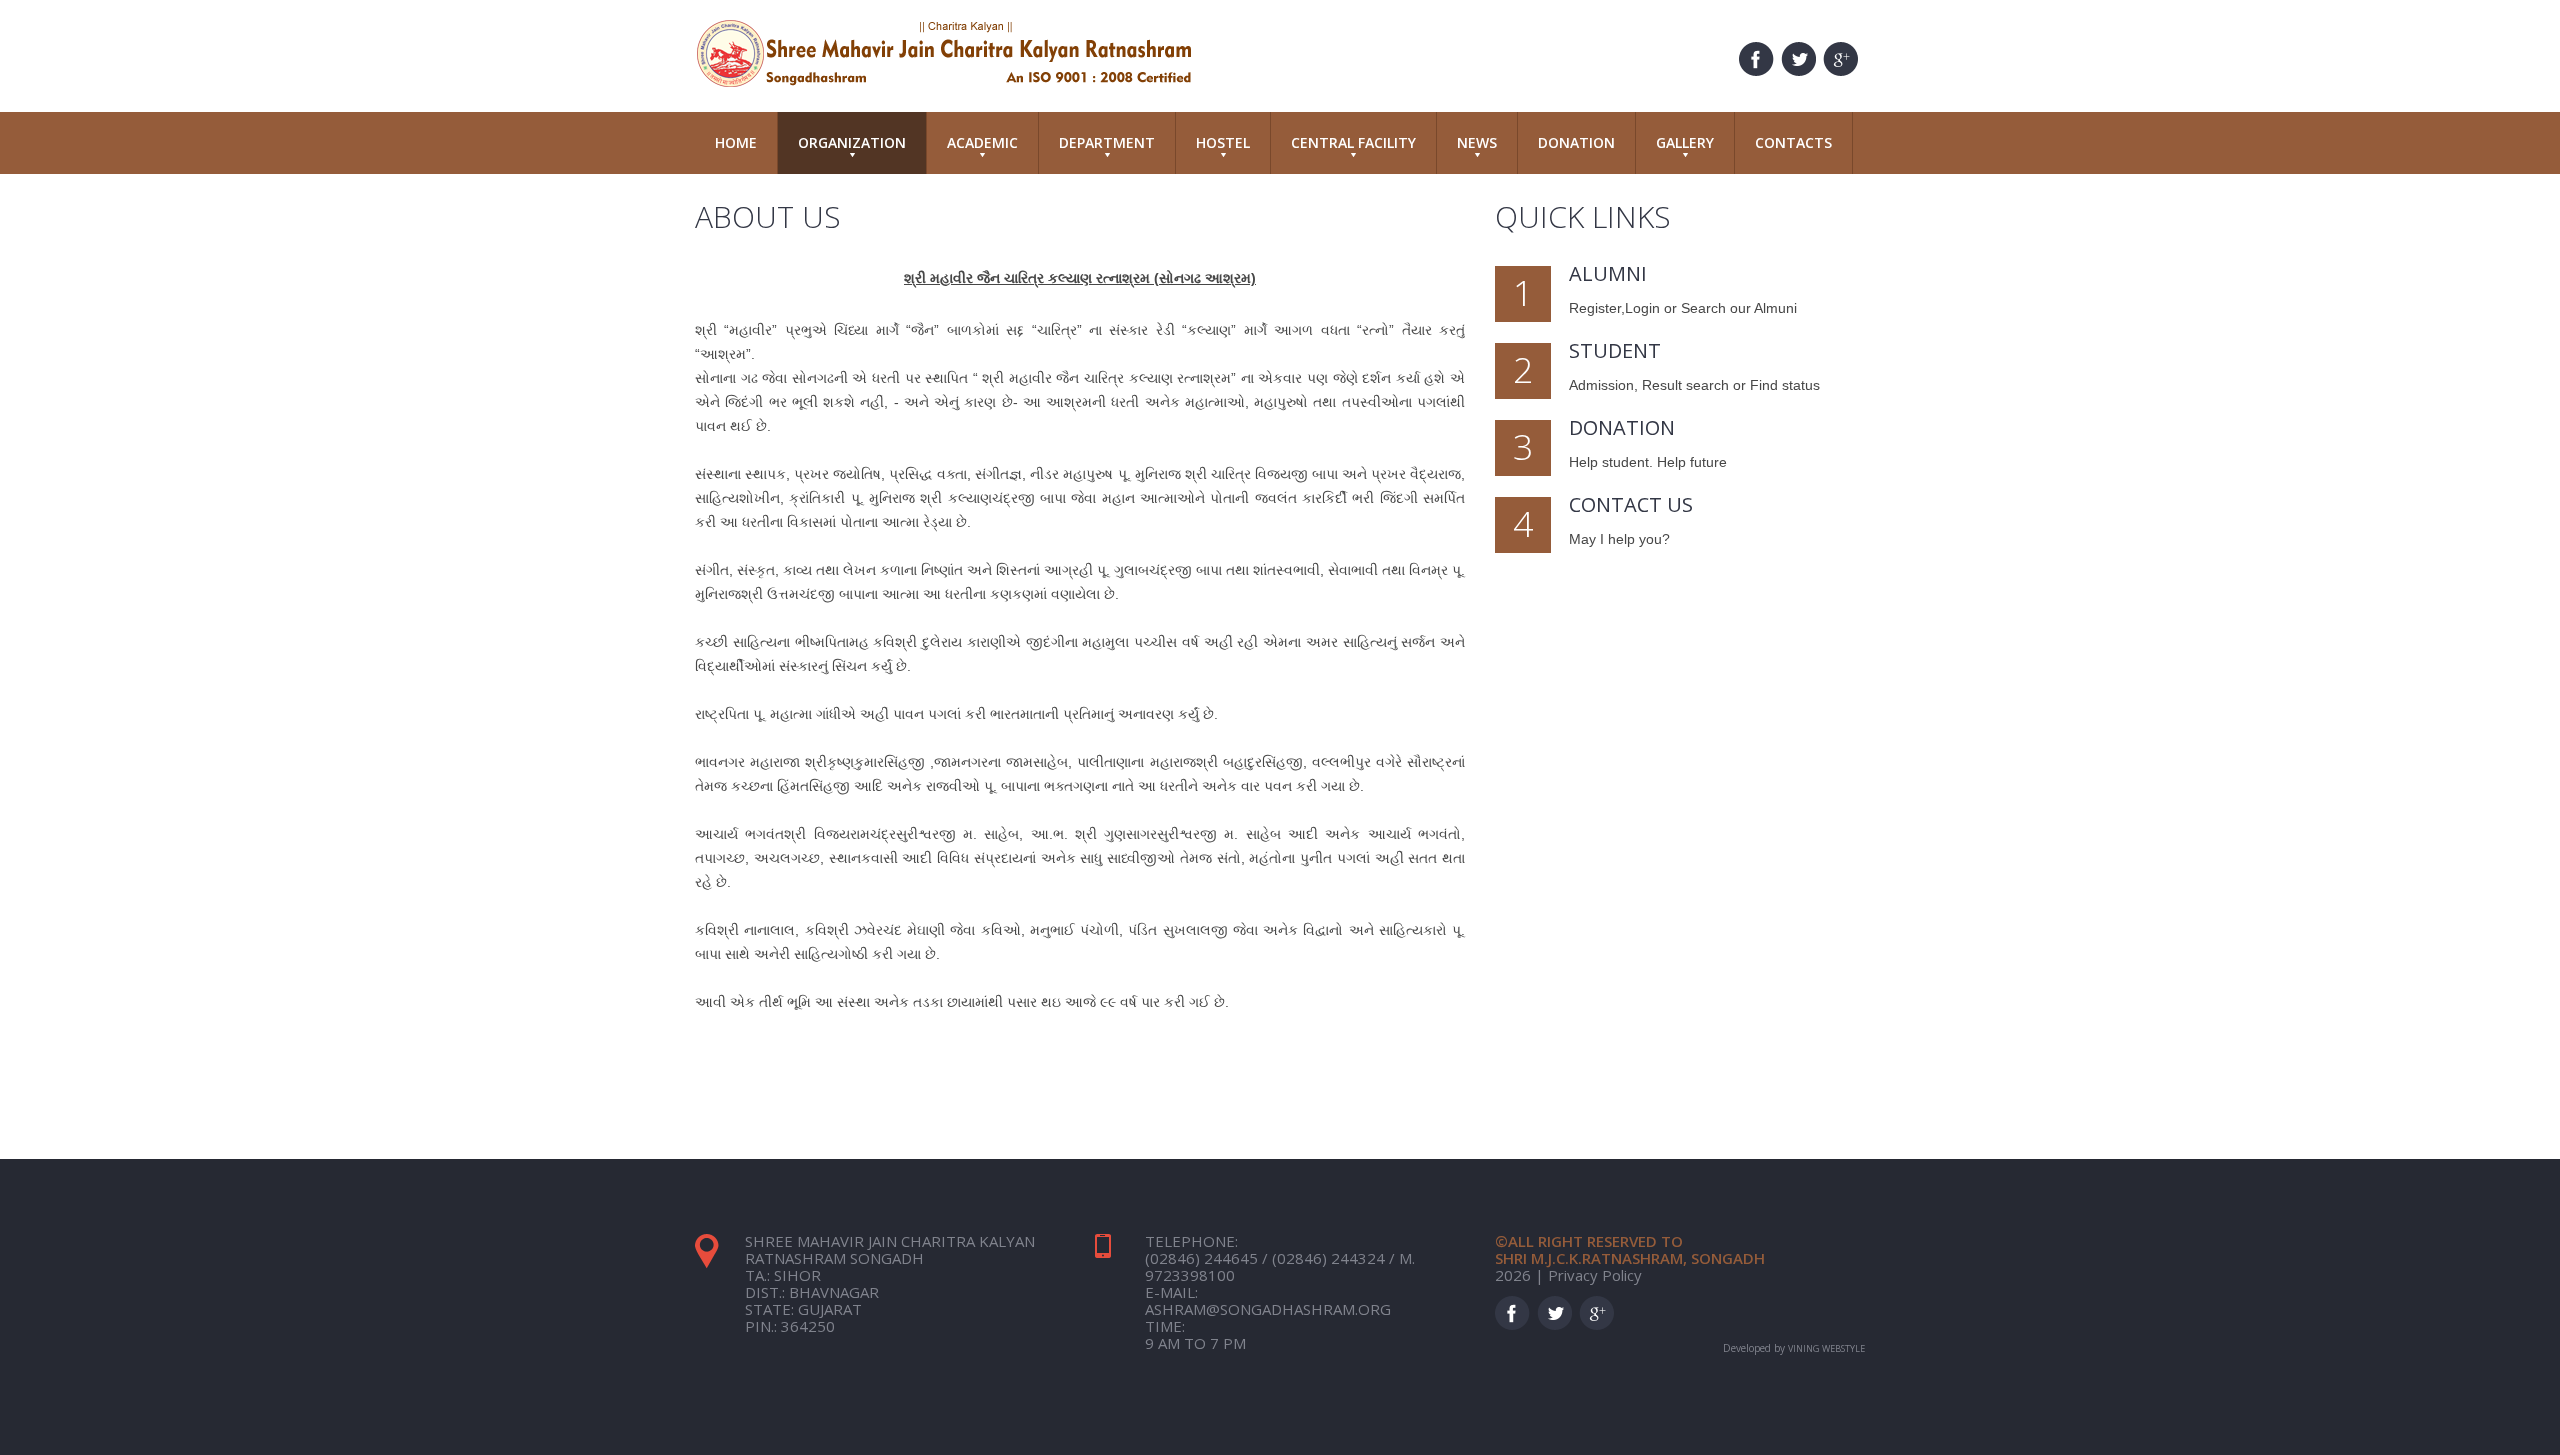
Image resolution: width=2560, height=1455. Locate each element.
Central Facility (1353, 142)
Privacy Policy (1595, 1275)
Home (736, 142)
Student (1615, 350)
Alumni (1608, 273)
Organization (852, 142)
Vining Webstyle (1826, 1348)
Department (1107, 142)
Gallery (1685, 142)
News (1477, 142)
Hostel (1223, 142)
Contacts (1793, 142)
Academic (982, 142)
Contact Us (1631, 504)
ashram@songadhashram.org (1268, 1309)
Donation (1576, 142)
